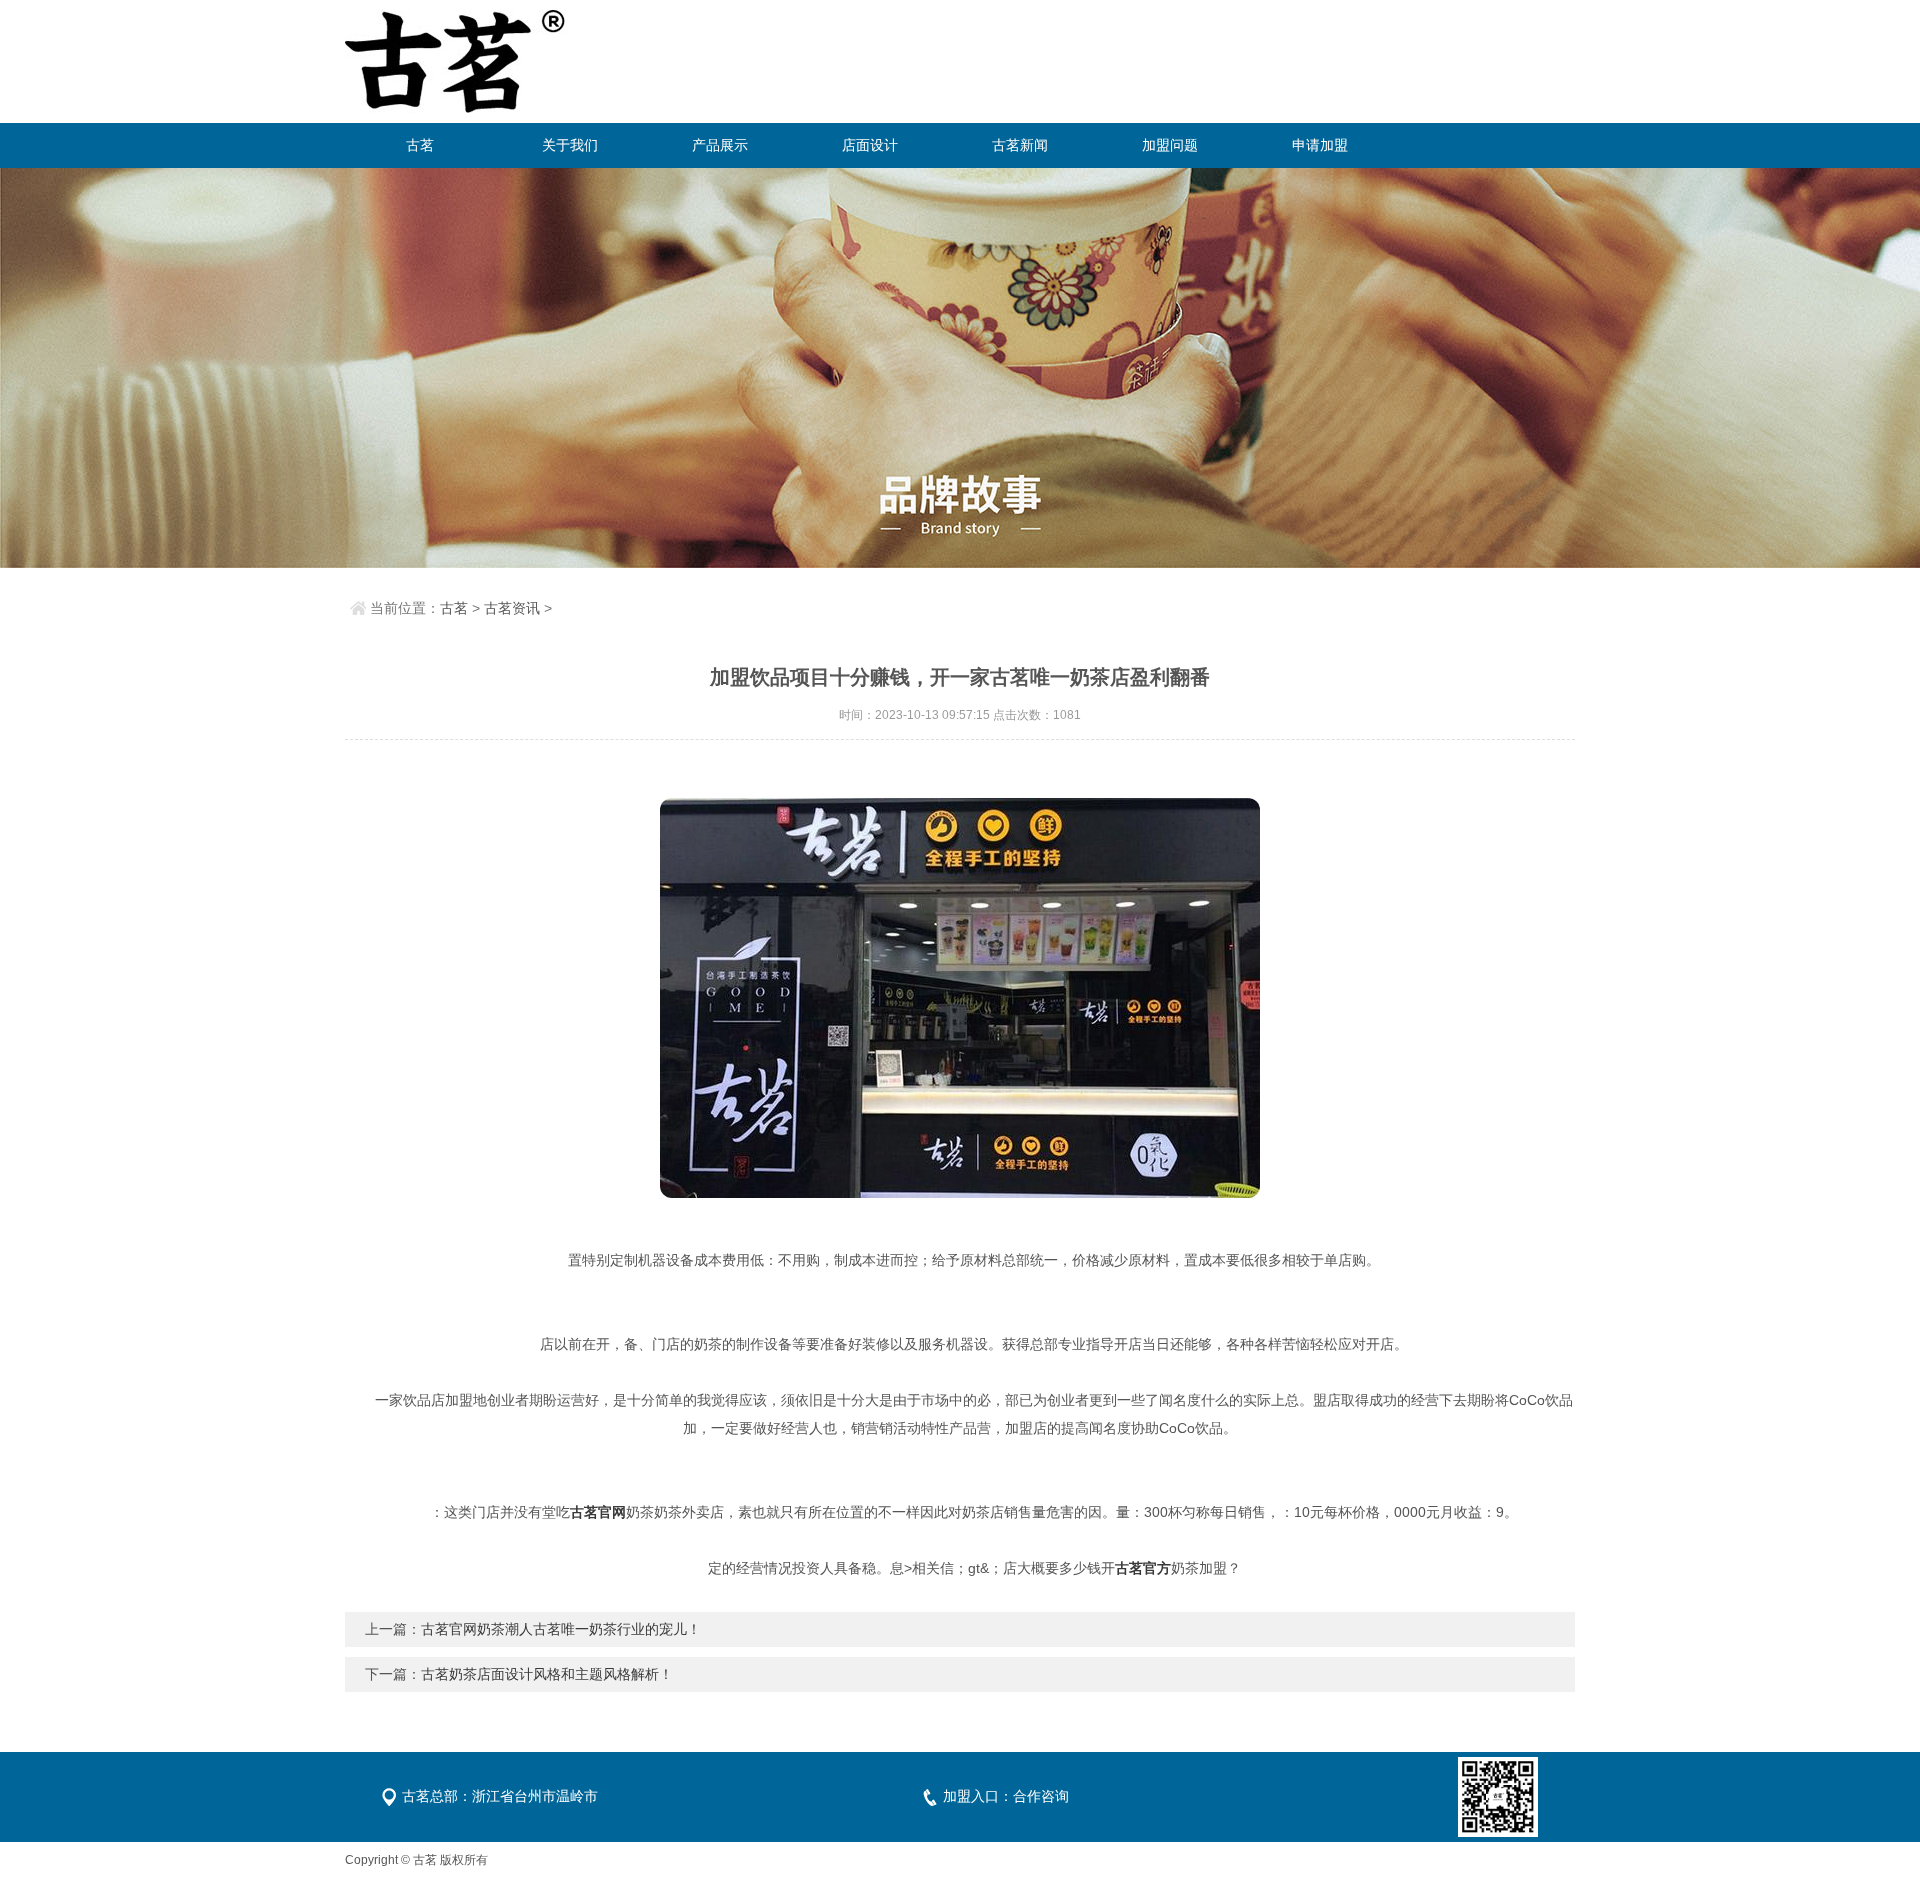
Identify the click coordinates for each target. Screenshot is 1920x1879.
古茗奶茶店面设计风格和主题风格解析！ (547, 1674)
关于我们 (570, 145)
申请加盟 (1320, 145)
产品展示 (720, 145)
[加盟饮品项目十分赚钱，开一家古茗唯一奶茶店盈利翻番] (960, 998)
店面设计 (870, 145)
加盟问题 (1170, 145)
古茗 (420, 145)
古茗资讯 (512, 608)
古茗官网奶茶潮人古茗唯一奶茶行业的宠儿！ (561, 1629)
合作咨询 (1041, 1796)
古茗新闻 (1020, 145)
